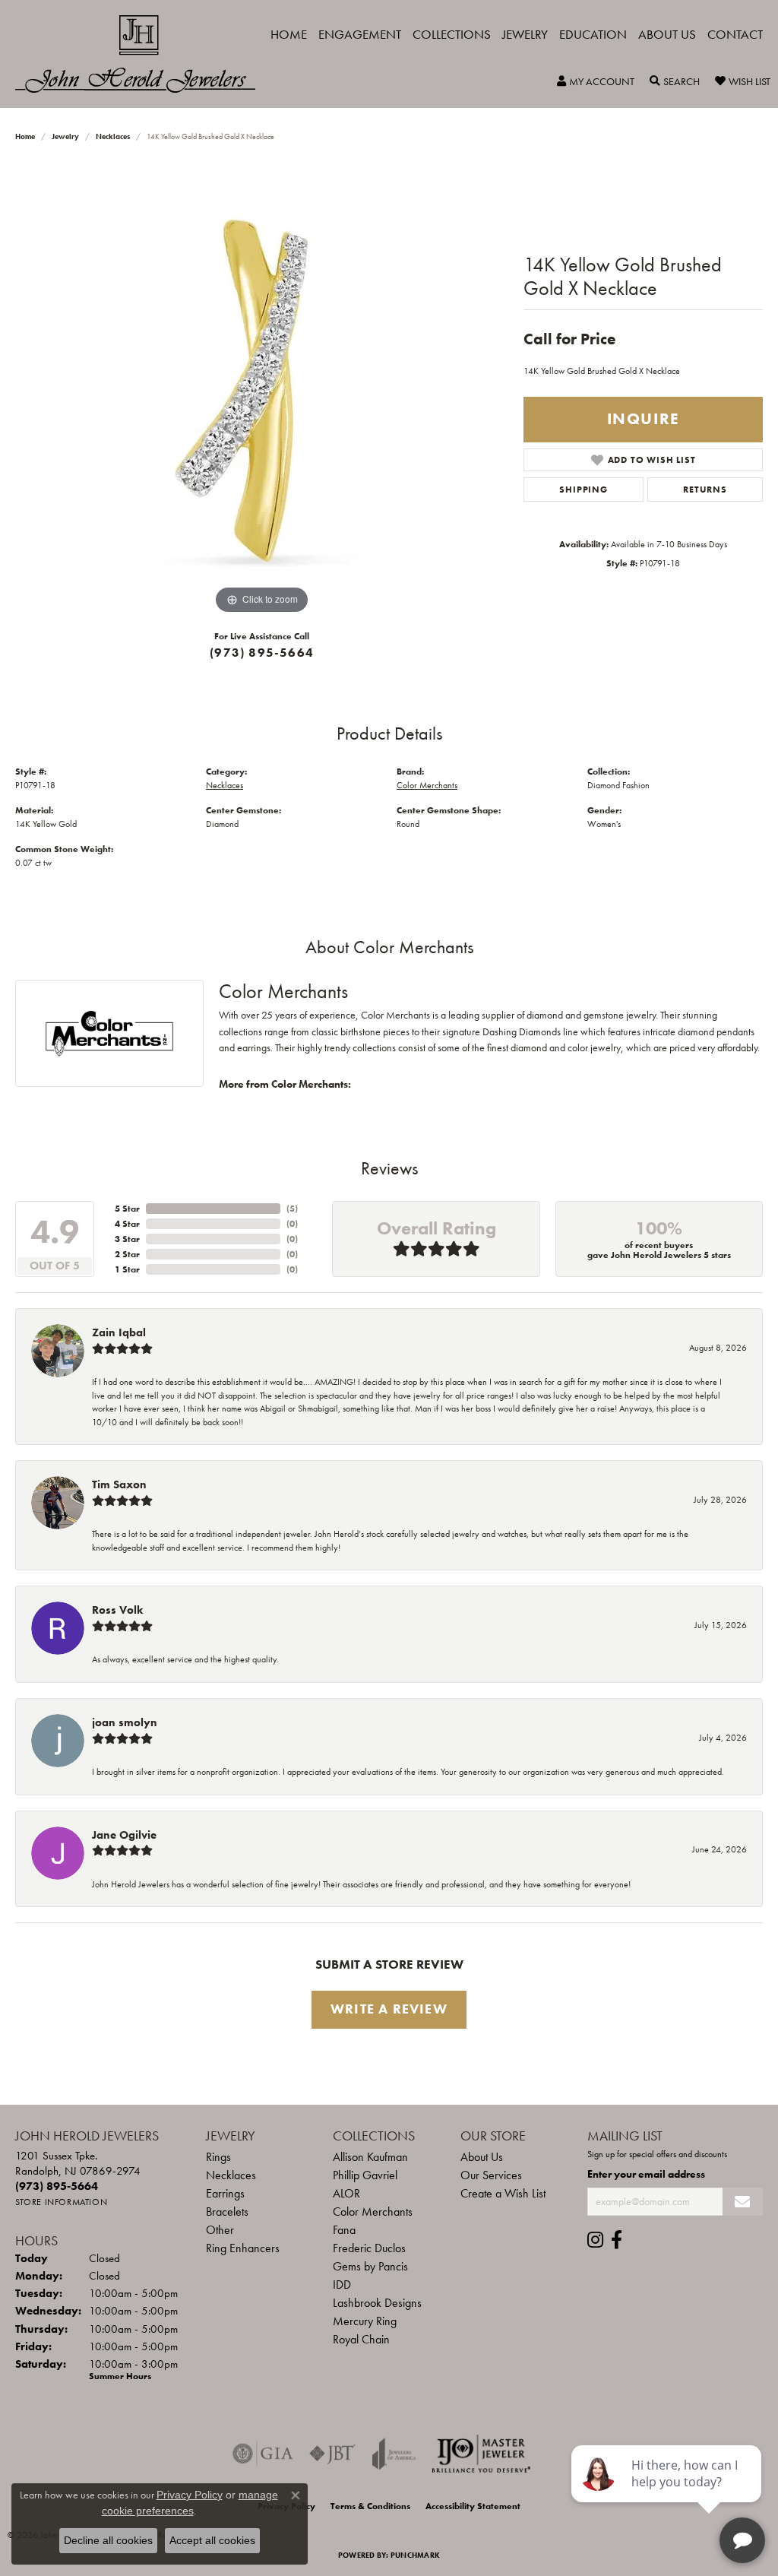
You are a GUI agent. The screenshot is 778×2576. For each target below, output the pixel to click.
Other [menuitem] (220, 2230)
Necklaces (113, 136)
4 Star (127, 1224)
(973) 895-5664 (262, 653)
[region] (262, 390)
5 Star (127, 1209)
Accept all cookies (212, 2540)
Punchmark (415, 2555)
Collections (452, 34)
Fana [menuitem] (344, 2230)
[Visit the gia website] (263, 2454)
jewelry (65, 136)
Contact (735, 34)
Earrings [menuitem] (225, 2193)
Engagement (360, 34)
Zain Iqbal (119, 1332)
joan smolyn (125, 1722)
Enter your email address (646, 2174)
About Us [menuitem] (482, 2157)
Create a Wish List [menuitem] (503, 2193)
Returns (705, 490)
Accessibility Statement (473, 2506)
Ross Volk (117, 1610)
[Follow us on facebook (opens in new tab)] (617, 2240)
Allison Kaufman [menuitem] (370, 2157)
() (292, 1209)
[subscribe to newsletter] (743, 2202)
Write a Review (389, 2009)
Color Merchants (427, 785)
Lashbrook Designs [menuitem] (377, 2303)
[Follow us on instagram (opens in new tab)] (595, 2240)
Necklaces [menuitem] (231, 2175)
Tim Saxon (119, 1484)
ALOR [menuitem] (346, 2193)
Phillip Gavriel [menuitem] (365, 2175)
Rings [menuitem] (218, 2157)
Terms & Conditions (370, 2506)
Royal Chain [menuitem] (361, 2339)
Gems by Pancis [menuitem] (370, 2266)
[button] (596, 81)
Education (593, 34)
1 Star (127, 1269)
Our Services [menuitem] (491, 2175)
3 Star (127, 1239)
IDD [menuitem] (342, 2284)
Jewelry (525, 34)
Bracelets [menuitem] (227, 2212)
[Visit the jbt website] (333, 2454)
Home (289, 34)
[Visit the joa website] (394, 2454)
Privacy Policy (190, 2495)
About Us (667, 34)
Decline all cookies (108, 2540)
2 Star (127, 1254)
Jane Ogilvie (124, 1835)
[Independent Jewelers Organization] (481, 2454)
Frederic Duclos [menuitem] (369, 2248)
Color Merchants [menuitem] (373, 2212)
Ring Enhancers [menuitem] (243, 2248)
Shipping (583, 490)
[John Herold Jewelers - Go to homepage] (143, 54)
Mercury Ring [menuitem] (365, 2321)
